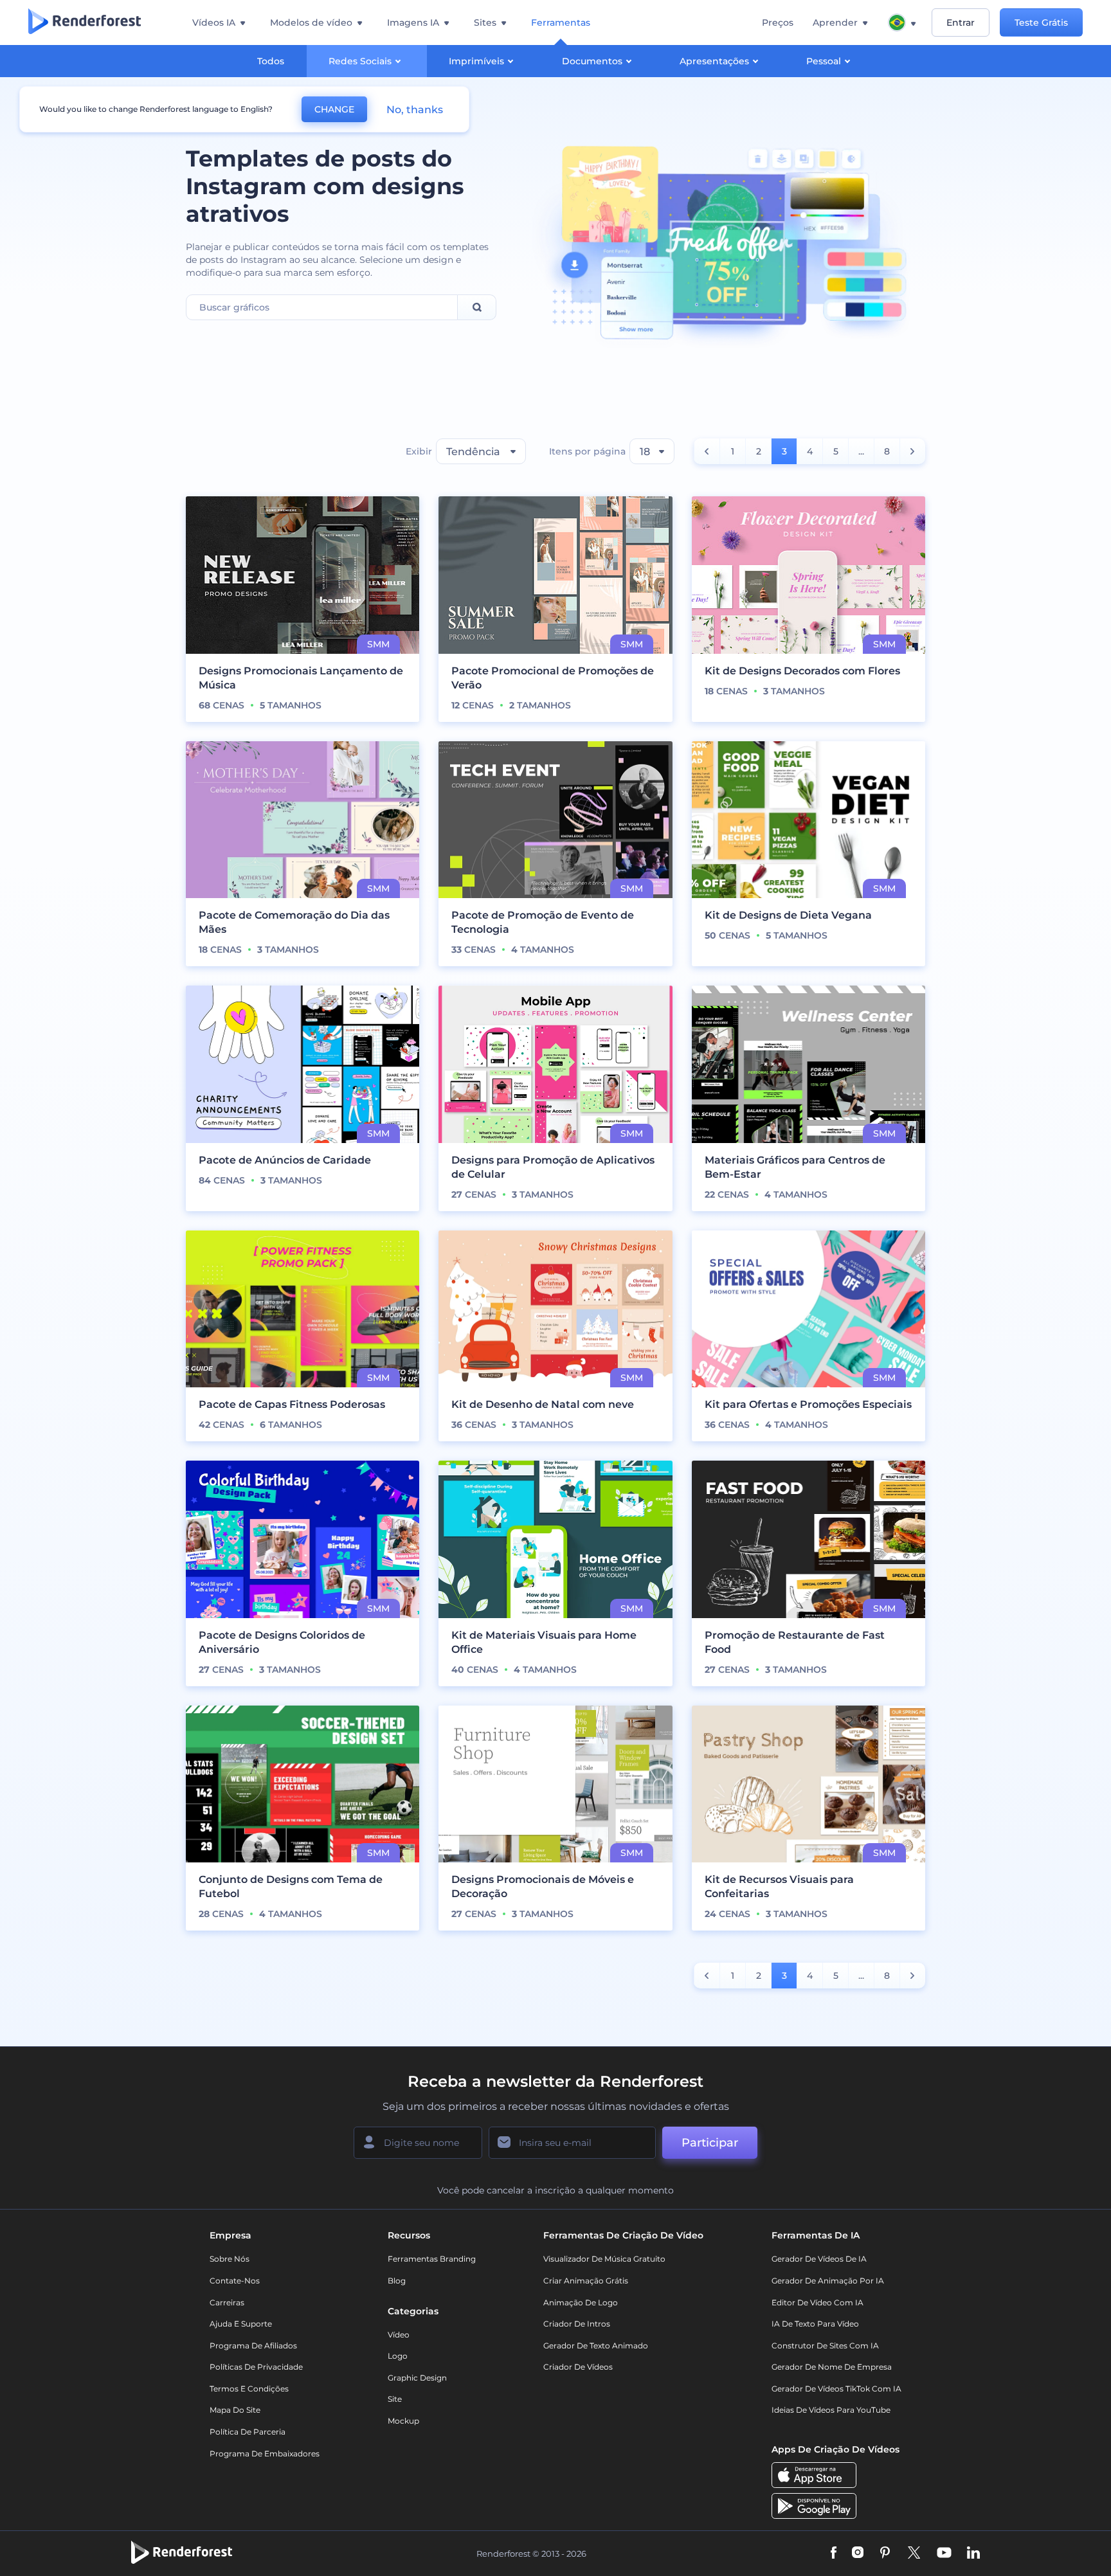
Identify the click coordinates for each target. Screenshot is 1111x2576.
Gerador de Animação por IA (828, 2281)
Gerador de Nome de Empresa (832, 2367)
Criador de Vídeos (578, 2367)
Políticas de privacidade (256, 2367)
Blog (397, 2281)
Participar (710, 2143)
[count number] (707, 451)
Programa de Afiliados (253, 2346)
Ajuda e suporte (241, 2324)
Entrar (961, 23)
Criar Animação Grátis (586, 2281)
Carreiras (227, 2302)
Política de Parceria (248, 2432)
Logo (398, 2356)
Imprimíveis (476, 61)
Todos (271, 61)
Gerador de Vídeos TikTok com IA (836, 2389)
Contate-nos (235, 2281)
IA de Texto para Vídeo (815, 2324)
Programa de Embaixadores (265, 2454)
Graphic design (417, 2378)
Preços (778, 23)
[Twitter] (914, 2554)
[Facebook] (834, 2554)
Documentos (592, 61)
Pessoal (824, 61)
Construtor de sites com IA (825, 2346)
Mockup (403, 2421)
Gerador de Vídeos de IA (819, 2259)
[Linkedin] (973, 2554)
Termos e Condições (249, 2389)
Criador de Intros (577, 2324)
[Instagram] (858, 2554)
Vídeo (399, 2335)
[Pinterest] (885, 2554)
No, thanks (415, 110)
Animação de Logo (581, 2302)
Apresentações (714, 61)
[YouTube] (944, 2554)
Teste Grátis (1041, 23)
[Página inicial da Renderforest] (85, 23)
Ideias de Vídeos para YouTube (831, 2410)
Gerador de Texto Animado (596, 2346)
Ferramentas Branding (432, 2259)
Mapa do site (235, 2410)
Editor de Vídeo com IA (817, 2302)
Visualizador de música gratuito (604, 2259)
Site (395, 2399)
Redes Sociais (360, 61)
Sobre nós (230, 2259)
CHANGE (334, 109)
